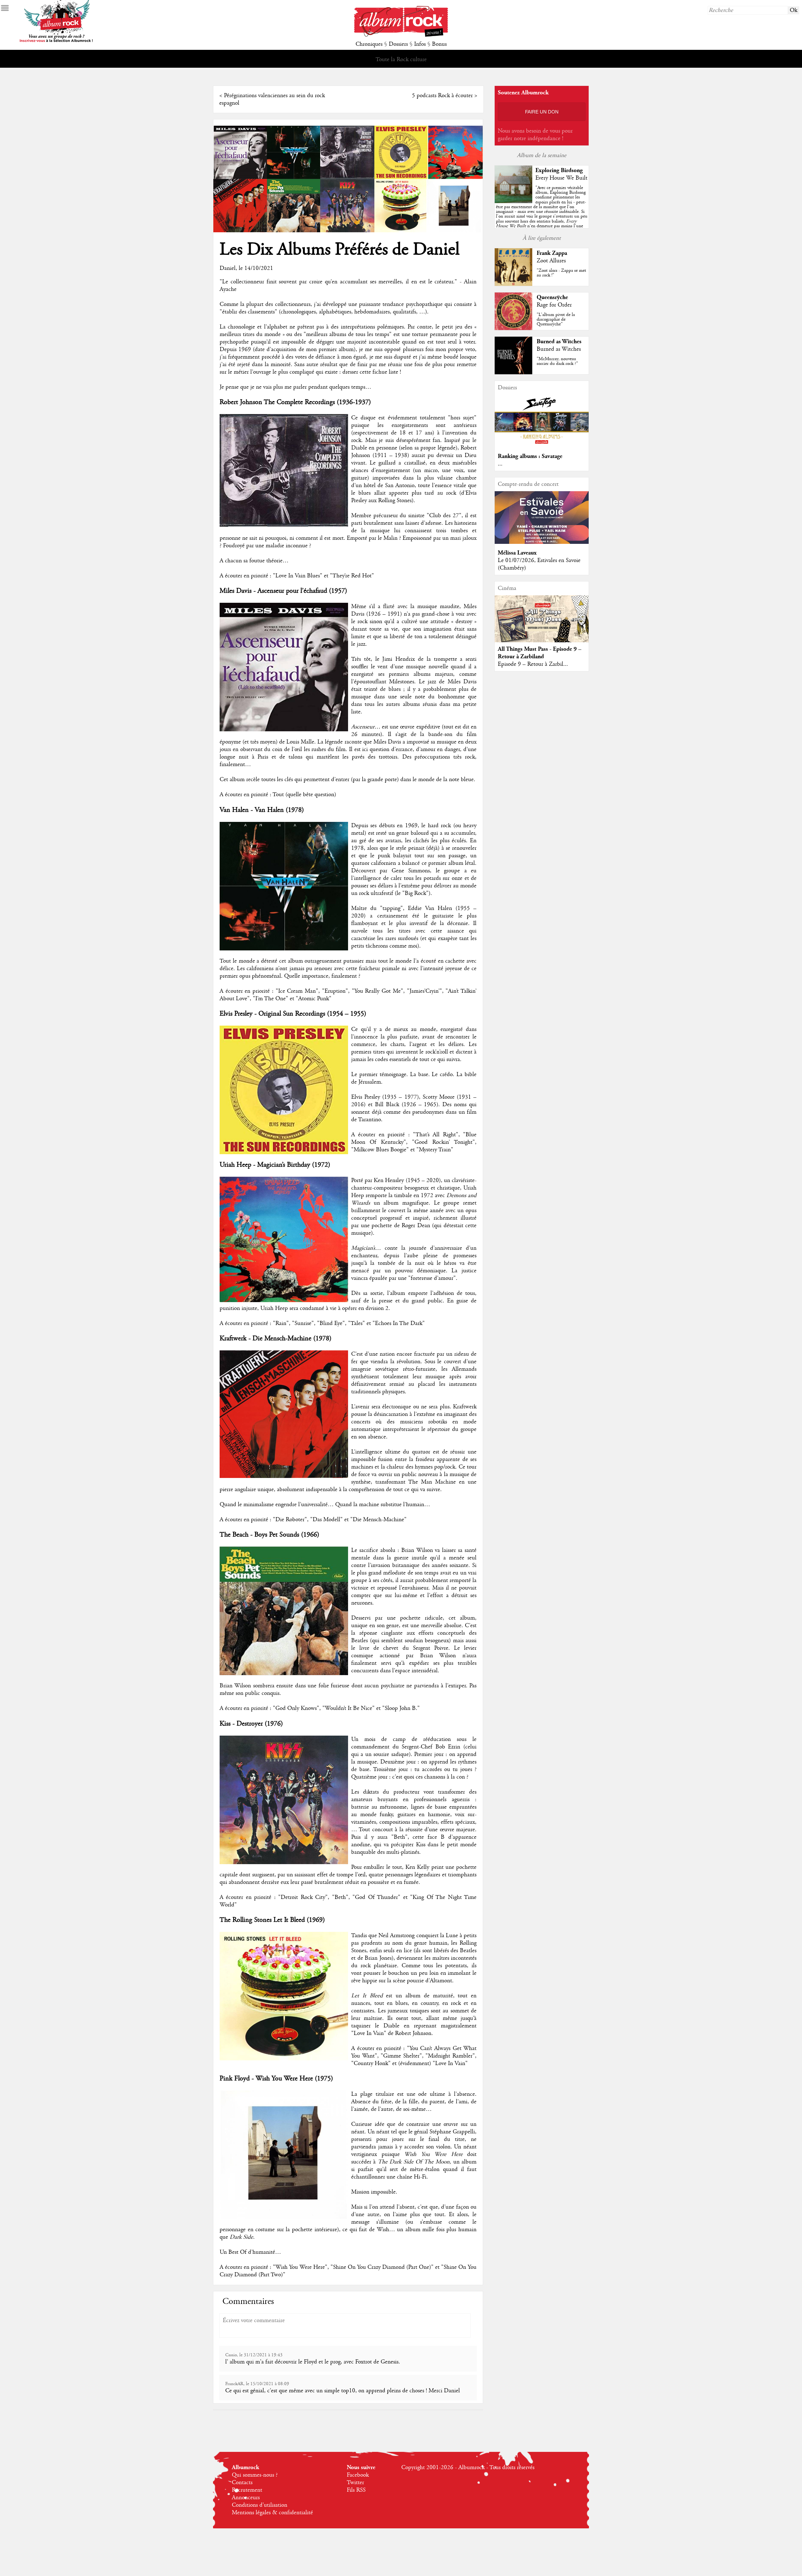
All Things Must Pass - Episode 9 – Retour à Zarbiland (540, 653)
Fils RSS (356, 2490)
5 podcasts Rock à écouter (442, 96)
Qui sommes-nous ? (255, 2475)
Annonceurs (246, 2498)
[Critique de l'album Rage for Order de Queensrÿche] (513, 329)
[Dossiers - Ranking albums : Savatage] (542, 446)
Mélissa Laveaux (517, 553)
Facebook (358, 2475)
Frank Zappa (552, 253)
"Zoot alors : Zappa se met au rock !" (561, 273)
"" (542, 214)
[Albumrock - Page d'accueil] (401, 35)
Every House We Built (561, 178)
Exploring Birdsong (559, 170)
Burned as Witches (559, 342)
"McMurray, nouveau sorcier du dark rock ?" (557, 361)
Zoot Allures (551, 261)
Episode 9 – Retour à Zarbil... (533, 664)
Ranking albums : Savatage (530, 456)
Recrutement (247, 2490)
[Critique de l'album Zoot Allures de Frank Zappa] (513, 284)
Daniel (228, 268)
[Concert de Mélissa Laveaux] (542, 542)
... (500, 464)
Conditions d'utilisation (260, 2505)
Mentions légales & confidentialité (272, 2513)
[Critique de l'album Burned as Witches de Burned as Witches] (513, 373)
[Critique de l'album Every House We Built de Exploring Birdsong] (513, 202)
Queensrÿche (552, 297)
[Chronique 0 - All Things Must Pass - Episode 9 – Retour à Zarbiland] (542, 624)
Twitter (355, 2483)
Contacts (242, 2483)
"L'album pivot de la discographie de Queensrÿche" (556, 319)
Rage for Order (554, 305)
